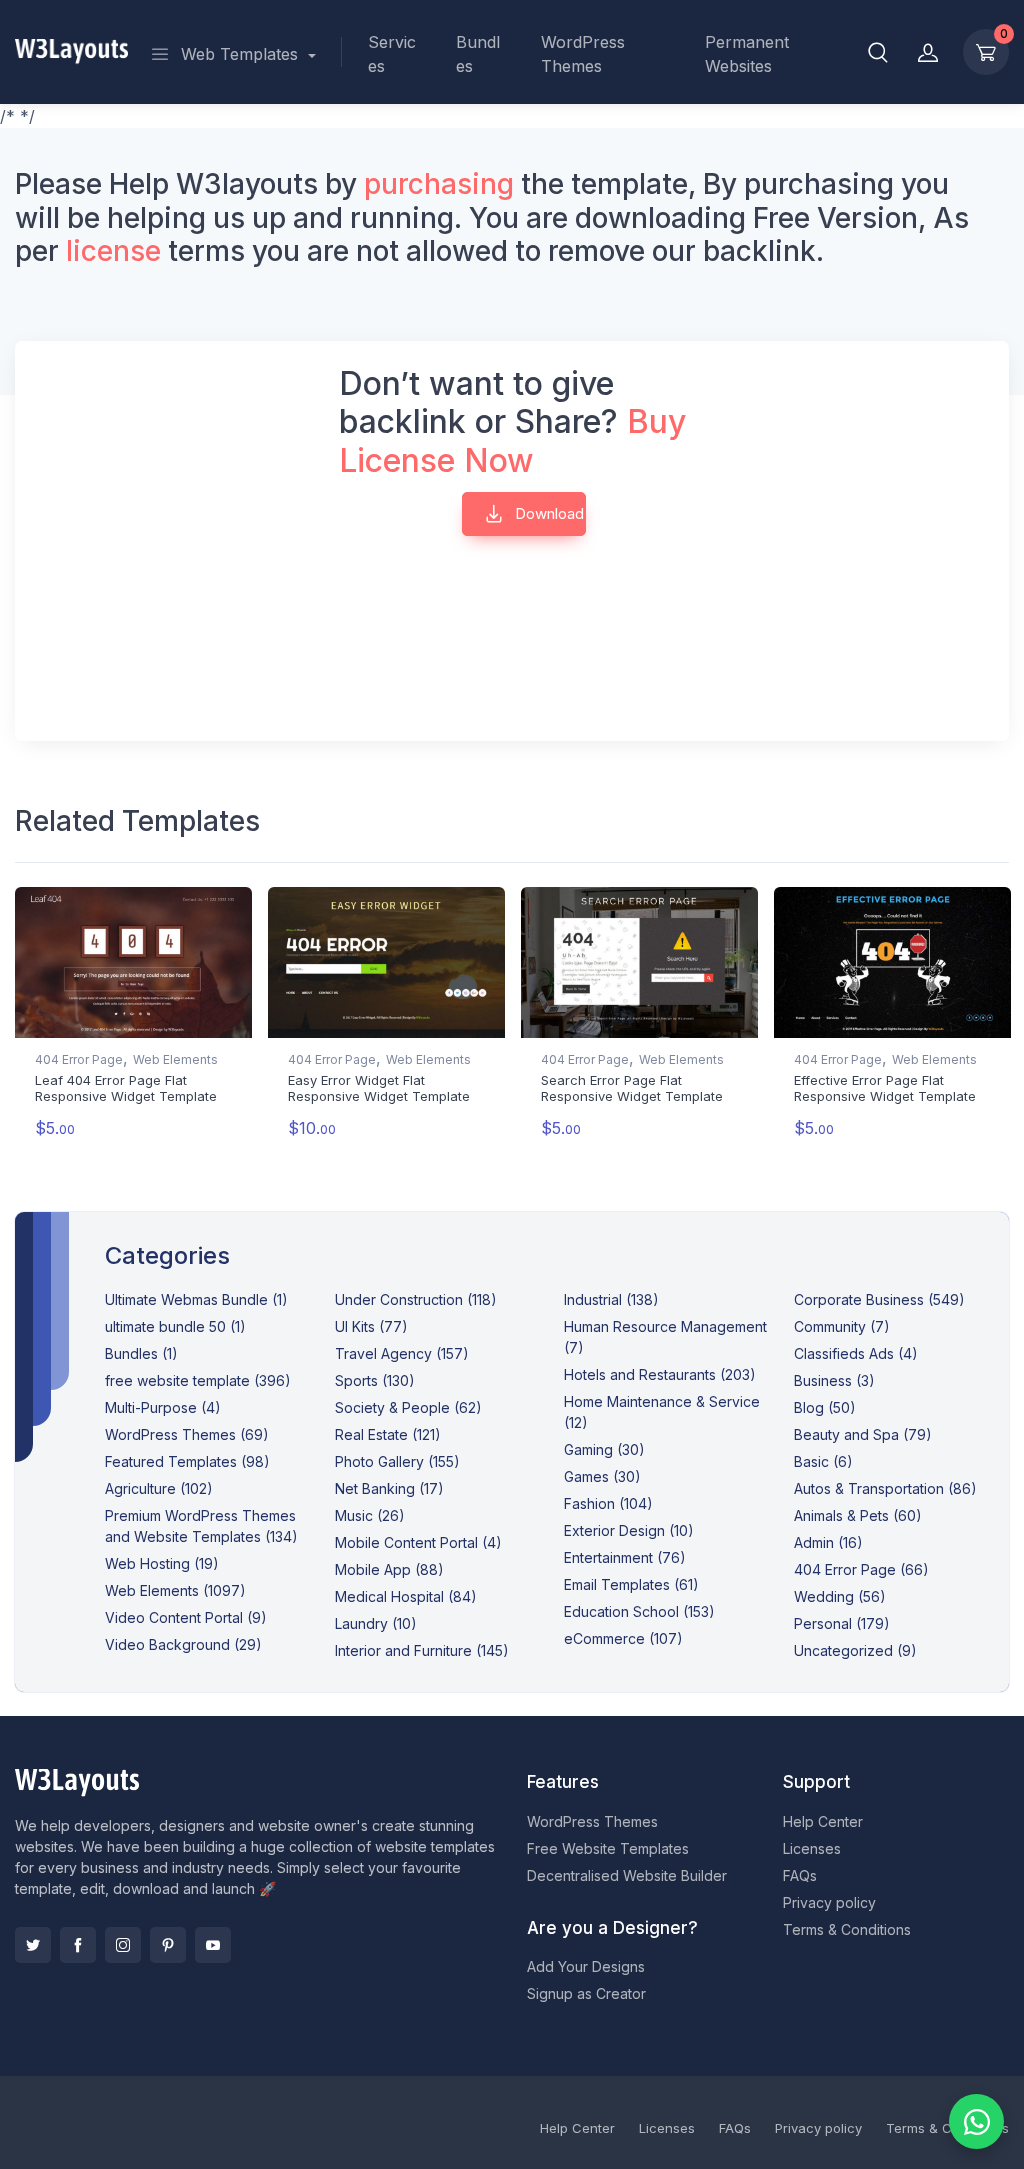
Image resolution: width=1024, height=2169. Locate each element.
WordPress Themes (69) (187, 1434)
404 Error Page (79, 1059)
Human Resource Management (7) (665, 1337)
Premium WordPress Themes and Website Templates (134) (201, 1526)
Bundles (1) (141, 1353)
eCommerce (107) (623, 1638)
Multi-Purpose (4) (163, 1407)
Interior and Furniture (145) (422, 1650)
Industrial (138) (611, 1299)
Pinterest (168, 1945)
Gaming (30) (604, 1449)
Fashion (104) (608, 1503)
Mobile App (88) (389, 1569)
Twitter (33, 1945)
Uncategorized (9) (855, 1650)
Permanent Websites (747, 54)
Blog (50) (825, 1407)
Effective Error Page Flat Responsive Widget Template (885, 1088)
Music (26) (370, 1515)
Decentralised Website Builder (627, 1875)
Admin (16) (828, 1542)
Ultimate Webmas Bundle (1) (196, 1299)
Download (547, 513)
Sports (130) (375, 1380)
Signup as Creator (586, 1993)
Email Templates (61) (631, 1584)
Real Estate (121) (388, 1434)
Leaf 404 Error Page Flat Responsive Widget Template (126, 1088)
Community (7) (842, 1326)
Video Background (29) (183, 1644)
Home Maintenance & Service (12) (662, 1412)
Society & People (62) (408, 1407)
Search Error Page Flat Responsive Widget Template (632, 1088)
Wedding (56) (840, 1596)
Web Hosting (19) (162, 1563)
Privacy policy (829, 1902)
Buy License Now (512, 440)
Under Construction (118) (416, 1299)
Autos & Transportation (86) (885, 1488)
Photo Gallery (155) (397, 1461)
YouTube (213, 1945)
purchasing (439, 184)
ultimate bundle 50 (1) (175, 1326)
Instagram (123, 1945)
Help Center (823, 1821)
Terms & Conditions (847, 1929)
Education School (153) (639, 1611)
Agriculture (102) (159, 1488)
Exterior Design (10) (629, 1530)
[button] (878, 52)
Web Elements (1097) (175, 1590)
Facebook (78, 1945)
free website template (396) (198, 1380)
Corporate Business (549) (879, 1299)
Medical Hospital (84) (406, 1596)
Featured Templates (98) (187, 1461)
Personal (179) (842, 1623)
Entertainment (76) (625, 1557)
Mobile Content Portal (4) (418, 1542)
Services (392, 54)
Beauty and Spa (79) (863, 1434)
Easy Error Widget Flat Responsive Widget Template (379, 1088)
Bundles (478, 54)
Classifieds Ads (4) (856, 1353)
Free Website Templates (608, 1848)
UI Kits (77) (371, 1326)
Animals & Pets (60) (858, 1515)
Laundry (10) (376, 1623)
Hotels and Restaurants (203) (660, 1374)
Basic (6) (823, 1461)
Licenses (812, 1848)
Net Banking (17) (389, 1488)
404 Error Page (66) (861, 1569)
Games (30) (602, 1476)
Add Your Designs (586, 1966)
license (113, 251)
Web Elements (175, 1059)
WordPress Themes (583, 54)
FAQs (800, 1875)
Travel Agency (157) (402, 1353)
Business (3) (834, 1380)
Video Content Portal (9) (186, 1617)
